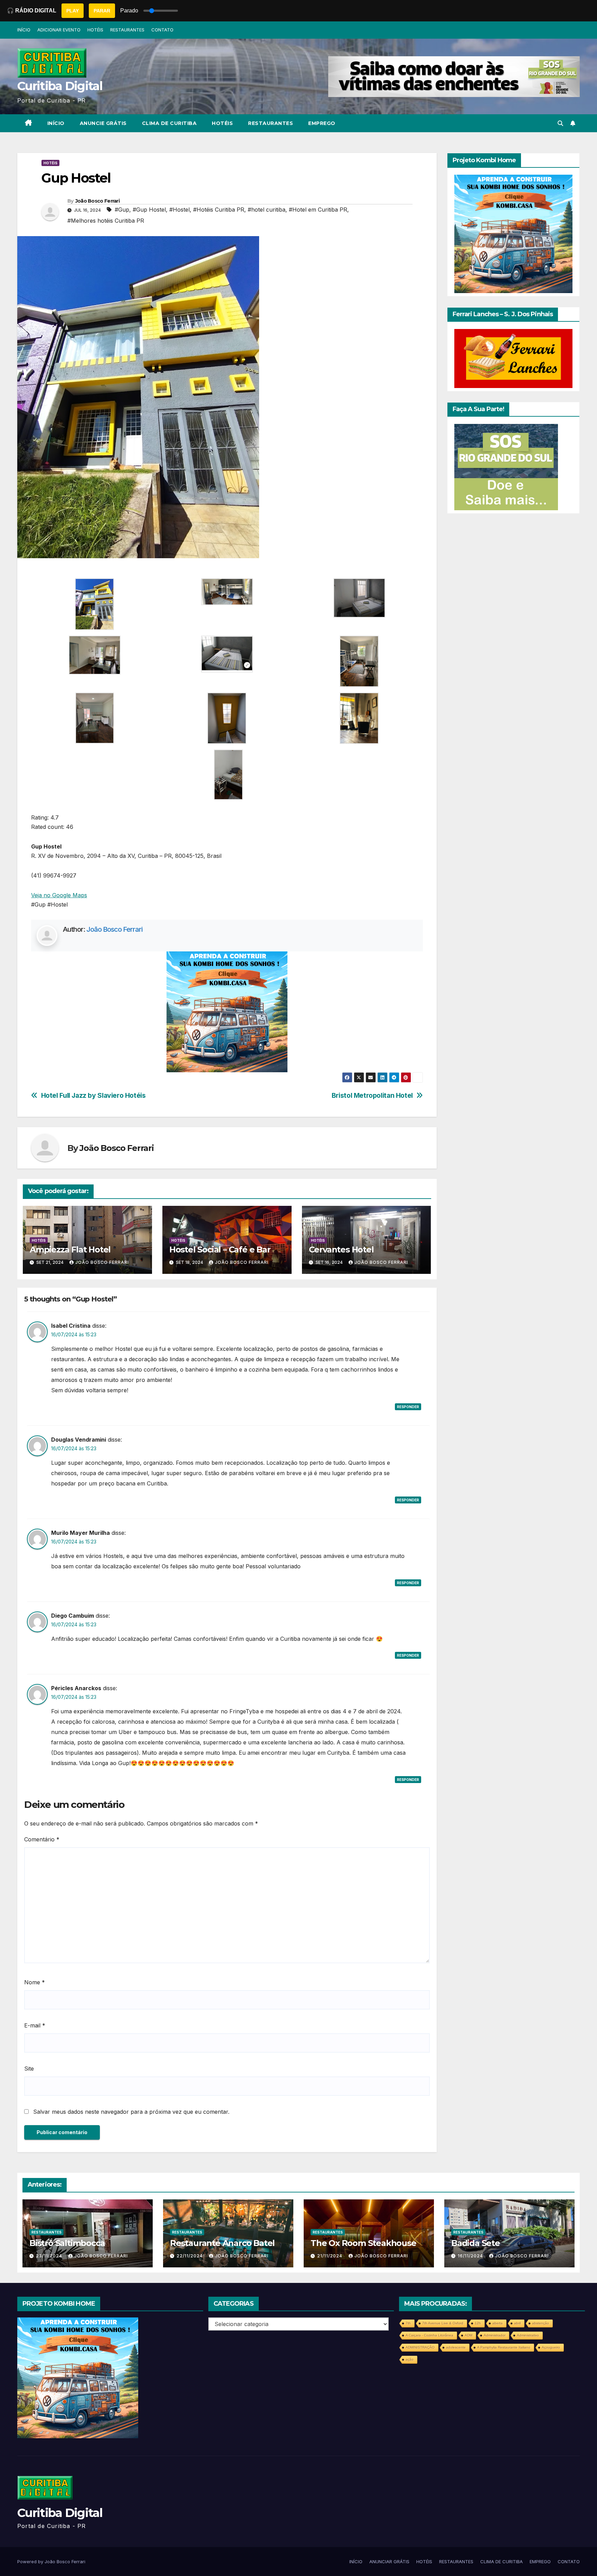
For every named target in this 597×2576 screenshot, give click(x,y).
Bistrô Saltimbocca (67, 2243)
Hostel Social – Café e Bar (220, 1250)
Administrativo (528, 2335)
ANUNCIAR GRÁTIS (389, 2562)
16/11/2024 (471, 2256)
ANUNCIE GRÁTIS (103, 123)
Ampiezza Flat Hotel (70, 1250)
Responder (408, 1407)
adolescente (456, 2347)
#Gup (122, 210)
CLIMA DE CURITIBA (169, 123)
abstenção (541, 2323)
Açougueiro (551, 2347)
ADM (468, 2335)
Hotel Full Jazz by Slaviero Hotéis (93, 1096)
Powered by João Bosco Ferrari (51, 2562)
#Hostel (179, 210)
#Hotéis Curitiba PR (219, 210)
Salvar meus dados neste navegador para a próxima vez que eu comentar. (131, 2112)
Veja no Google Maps (59, 895)
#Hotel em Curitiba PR (318, 210)
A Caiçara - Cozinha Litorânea (429, 2335)
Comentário (42, 1839)
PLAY (73, 11)
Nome (35, 1982)
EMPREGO (322, 123)
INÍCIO (24, 30)
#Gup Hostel (149, 210)
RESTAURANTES (127, 30)
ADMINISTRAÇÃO (420, 2347)
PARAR (102, 11)
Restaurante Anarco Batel (222, 2243)
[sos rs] (506, 467)
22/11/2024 (190, 2256)
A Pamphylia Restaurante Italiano (504, 2347)
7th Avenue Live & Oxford (443, 2323)
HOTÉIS (95, 30)
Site (29, 2069)
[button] (560, 123)
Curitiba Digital (60, 86)
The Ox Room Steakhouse (363, 2243)
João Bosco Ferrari (97, 201)
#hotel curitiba (267, 210)
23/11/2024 (50, 2256)
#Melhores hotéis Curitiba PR (106, 221)
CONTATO (162, 30)
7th (408, 2323)
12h (478, 2323)
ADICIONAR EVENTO (59, 30)
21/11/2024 (330, 2256)
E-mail (35, 2025)
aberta (497, 2323)
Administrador (495, 2335)
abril (517, 2323)
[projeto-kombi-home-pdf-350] (227, 1011)
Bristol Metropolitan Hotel (372, 1096)
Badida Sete (476, 2243)
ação (410, 2359)
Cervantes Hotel (341, 1250)
